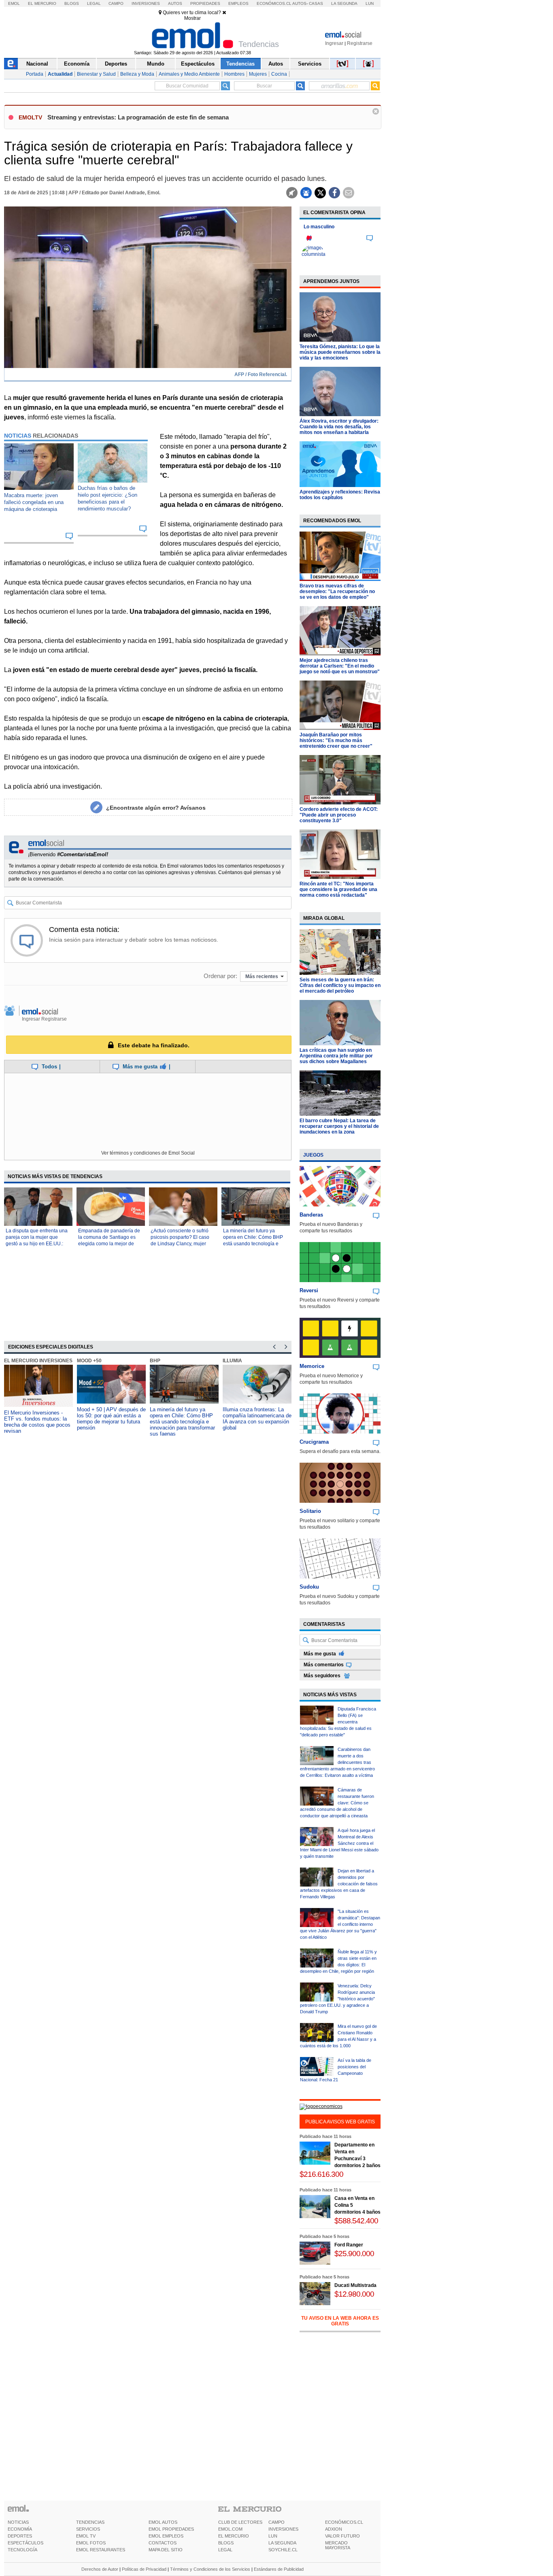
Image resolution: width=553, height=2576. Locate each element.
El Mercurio (42, 3)
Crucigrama (314, 1442)
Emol (14, 3)
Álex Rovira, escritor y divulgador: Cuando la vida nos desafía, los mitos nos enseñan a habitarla (339, 427)
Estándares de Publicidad (279, 2569)
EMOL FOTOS (91, 2543)
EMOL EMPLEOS (166, 2536)
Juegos (313, 1155)
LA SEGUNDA (282, 2543)
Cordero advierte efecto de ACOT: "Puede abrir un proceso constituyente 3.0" (339, 815)
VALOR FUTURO (342, 2536)
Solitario (310, 1511)
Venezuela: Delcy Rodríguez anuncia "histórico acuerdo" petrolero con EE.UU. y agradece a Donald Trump (337, 1999)
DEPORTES (20, 2536)
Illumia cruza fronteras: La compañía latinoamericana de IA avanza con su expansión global (257, 1419)
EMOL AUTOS (163, 2522)
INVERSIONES (283, 2529)
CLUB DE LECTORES (240, 2522)
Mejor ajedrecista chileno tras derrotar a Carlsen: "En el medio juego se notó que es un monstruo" (340, 666)
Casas (316, 3)
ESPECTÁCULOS (26, 2543)
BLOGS (226, 2543)
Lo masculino (319, 227)
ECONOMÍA (20, 2529)
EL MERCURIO (234, 2536)
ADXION (334, 2529)
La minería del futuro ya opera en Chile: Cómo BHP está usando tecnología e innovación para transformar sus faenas (254, 1244)
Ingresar (334, 43)
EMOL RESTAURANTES (101, 2550)
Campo (116, 3)
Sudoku (309, 1587)
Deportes (116, 64)
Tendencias (240, 64)
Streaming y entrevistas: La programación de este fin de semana (138, 117)
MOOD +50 (89, 1361)
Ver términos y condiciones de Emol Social (148, 1153)
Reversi (309, 1290)
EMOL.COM (230, 2529)
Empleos (238, 3)
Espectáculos (198, 64)
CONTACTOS (163, 2543)
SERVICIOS (88, 2529)
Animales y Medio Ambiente (189, 74)
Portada (35, 74)
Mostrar (192, 18)
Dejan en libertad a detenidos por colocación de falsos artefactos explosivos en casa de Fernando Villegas (339, 1884)
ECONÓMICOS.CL (344, 2522)
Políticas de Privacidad (144, 2569)
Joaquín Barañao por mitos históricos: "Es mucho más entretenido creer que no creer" (336, 740)
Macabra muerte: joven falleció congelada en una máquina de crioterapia (34, 502)
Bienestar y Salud (96, 74)
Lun (370, 3)
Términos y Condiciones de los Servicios (210, 2569)
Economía (77, 64)
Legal (94, 3)
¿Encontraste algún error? (156, 808)
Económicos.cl (274, 3)
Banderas (311, 1215)
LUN (273, 2536)
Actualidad (60, 74)
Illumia (232, 1361)
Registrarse (360, 43)
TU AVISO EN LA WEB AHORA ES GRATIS (340, 2321)
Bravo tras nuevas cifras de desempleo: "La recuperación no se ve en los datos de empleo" (337, 591)
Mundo (156, 64)
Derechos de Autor (100, 2569)
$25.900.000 (354, 2254)
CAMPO (276, 2522)
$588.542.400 (356, 2221)
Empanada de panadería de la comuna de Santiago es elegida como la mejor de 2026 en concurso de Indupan (109, 1244)
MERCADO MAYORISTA (338, 2545)
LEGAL (225, 2550)
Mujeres (258, 74)
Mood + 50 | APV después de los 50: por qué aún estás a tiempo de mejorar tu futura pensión (111, 1419)
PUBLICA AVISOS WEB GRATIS (340, 2122)
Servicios (310, 64)
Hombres (234, 74)
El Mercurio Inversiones (38, 1361)
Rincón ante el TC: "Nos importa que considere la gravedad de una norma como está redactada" (338, 889)
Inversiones (146, 3)
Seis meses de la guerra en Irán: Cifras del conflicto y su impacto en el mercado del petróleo (340, 985)
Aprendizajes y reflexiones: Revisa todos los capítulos (340, 495)
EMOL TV (86, 2536)
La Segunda (344, 3)
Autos (175, 3)
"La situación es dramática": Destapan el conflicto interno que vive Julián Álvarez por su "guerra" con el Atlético (340, 1924)
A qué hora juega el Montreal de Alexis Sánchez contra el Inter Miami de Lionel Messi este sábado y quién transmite (339, 1843)
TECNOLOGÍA (22, 2550)
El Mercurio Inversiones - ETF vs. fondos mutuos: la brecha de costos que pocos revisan (37, 1422)
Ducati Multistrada (355, 2285)
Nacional (37, 64)
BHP (155, 1361)
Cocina (279, 74)
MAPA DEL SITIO (166, 2550)
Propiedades (205, 3)
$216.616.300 (321, 2174)
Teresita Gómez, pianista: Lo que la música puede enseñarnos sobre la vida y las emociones (340, 352)
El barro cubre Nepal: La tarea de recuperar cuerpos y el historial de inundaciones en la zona (339, 1126)
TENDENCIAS (90, 2522)
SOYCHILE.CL (283, 2550)
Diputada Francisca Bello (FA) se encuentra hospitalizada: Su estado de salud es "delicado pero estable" (338, 1722)
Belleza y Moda (137, 74)
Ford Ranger (349, 2245)
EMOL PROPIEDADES (171, 2529)
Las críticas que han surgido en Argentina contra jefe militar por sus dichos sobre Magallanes (336, 1056)
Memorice (312, 1366)
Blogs (72, 3)
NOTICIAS (18, 2522)
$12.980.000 (354, 2294)
